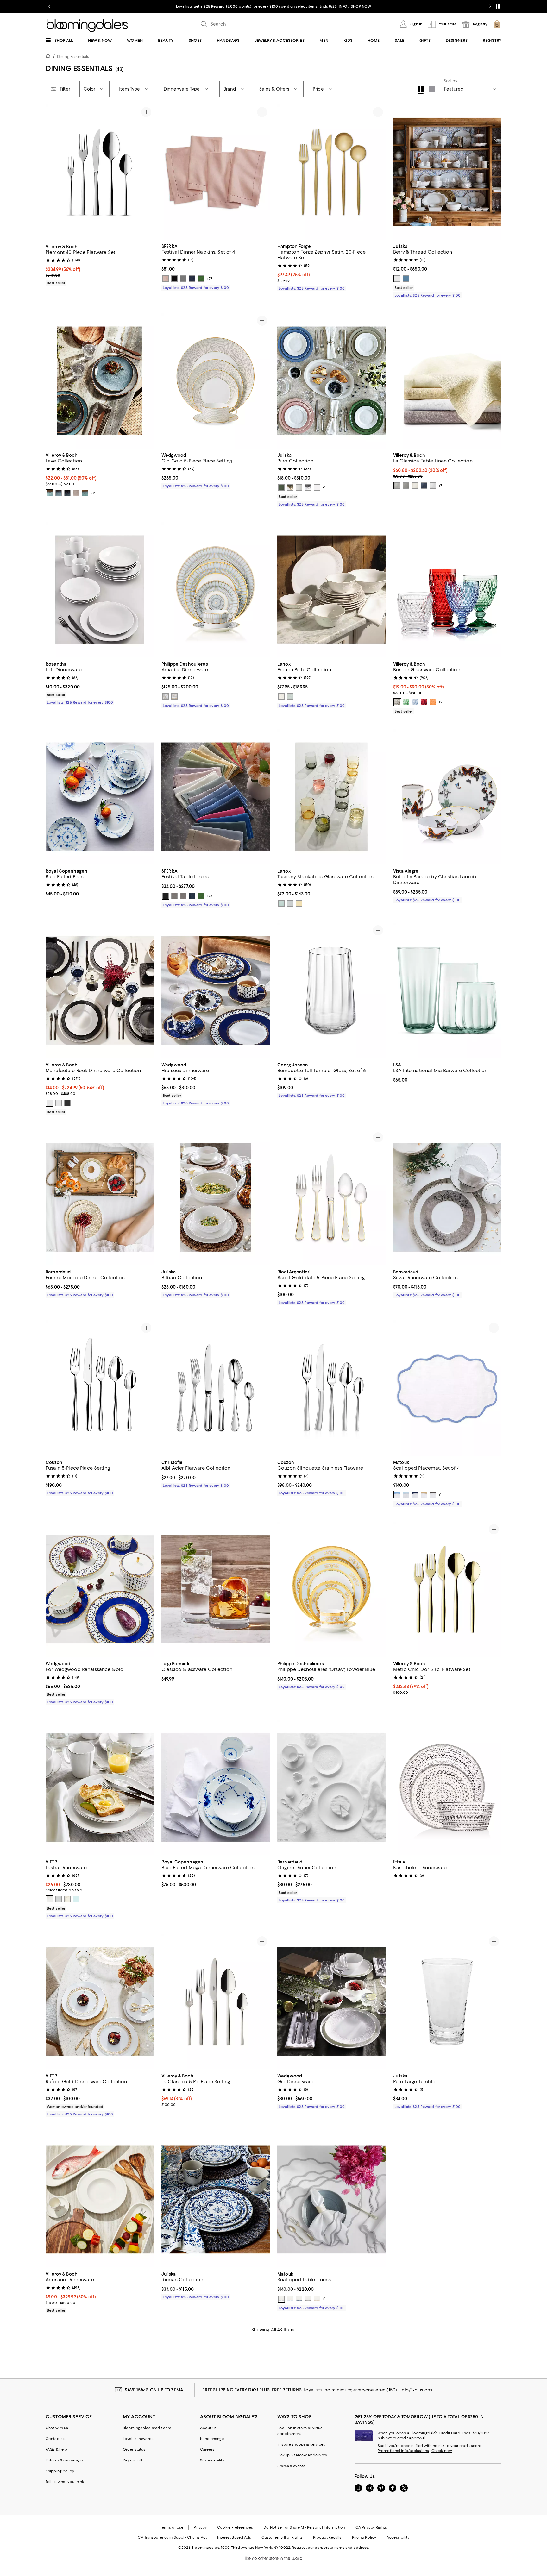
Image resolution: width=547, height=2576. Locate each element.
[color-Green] (406, 702)
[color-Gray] (183, 279)
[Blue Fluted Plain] (100, 797)
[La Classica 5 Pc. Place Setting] (216, 2001)
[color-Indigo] (424, 486)
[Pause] (498, 6)
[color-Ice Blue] (290, 696)
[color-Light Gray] (85, 493)
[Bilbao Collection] (216, 1197)
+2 (93, 493)
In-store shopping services (301, 2444)
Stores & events (291, 2466)
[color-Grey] (174, 896)
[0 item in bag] (497, 24)
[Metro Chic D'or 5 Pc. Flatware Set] (447, 1589)
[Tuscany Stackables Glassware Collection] (331, 797)
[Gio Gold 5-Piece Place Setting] (216, 381)
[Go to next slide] (490, 6)
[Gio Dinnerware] (331, 2001)
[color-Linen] (67, 1899)
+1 (324, 487)
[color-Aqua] (76, 1899)
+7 (440, 486)
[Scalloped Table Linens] (331, 2200)
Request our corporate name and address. (330, 2548)
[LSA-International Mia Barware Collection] (447, 990)
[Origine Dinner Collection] (331, 1787)
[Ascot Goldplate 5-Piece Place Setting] (331, 1197)
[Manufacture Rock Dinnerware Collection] (100, 990)
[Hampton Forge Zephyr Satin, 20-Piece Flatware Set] (331, 172)
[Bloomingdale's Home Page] (87, 26)
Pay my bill (132, 2460)
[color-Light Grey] (50, 493)
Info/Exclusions (416, 2390)
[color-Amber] (299, 903)
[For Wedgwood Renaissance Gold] (100, 1589)
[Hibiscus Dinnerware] (216, 990)
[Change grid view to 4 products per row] (421, 90)
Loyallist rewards (138, 2439)
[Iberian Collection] (216, 2200)
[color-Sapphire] (415, 1495)
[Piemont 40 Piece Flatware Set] (100, 172)
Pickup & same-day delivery (302, 2455)
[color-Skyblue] (397, 1495)
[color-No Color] (174, 696)
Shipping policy (60, 2471)
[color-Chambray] (406, 279)
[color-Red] (424, 702)
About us (208, 2428)
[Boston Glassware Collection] (447, 590)
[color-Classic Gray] (281, 2299)
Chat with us (57, 2428)
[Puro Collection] (331, 381)
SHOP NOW (346, 6)
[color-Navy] (192, 279)
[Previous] (53, 172)
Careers (207, 2449)
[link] (100, 264)
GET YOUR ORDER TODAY (213, 6)
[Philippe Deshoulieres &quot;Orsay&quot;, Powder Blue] (331, 1589)
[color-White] (397, 279)
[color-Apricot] (433, 702)
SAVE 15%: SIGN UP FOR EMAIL (156, 2390)
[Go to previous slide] (49, 6)
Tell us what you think (65, 2482)
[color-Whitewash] (299, 487)
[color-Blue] (415, 702)
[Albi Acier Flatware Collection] (216, 1388)
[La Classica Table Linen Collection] (447, 381)
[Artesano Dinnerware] (100, 2200)
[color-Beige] (76, 493)
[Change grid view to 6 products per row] (432, 89)
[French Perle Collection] (331, 590)
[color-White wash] (317, 487)
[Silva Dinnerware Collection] (447, 1197)
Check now (442, 2451)
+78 (210, 279)
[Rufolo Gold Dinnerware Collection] (100, 2001)
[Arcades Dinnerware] (216, 590)
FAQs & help (56, 2449)
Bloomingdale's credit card (147, 2428)
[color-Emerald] (201, 279)
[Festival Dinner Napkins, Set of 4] (216, 172)
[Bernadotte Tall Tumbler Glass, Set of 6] (331, 990)
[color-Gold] (290, 487)
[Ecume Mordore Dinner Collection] (100, 1197)
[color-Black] (174, 279)
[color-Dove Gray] (397, 486)
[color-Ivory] (415, 486)
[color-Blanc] (59, 1103)
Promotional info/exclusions (403, 2451)
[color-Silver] (308, 487)
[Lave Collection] (100, 381)
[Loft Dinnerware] (100, 590)
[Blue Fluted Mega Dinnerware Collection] (216, 1787)
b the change (212, 2439)
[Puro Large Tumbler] (447, 2001)
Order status (134, 2449)
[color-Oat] (424, 1495)
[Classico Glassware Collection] (216, 1589)
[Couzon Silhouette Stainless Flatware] (331, 1388)
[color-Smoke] (397, 702)
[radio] (166, 279)
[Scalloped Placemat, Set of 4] (447, 1388)
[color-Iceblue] (406, 1495)
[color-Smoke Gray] (433, 1495)
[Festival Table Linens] (216, 797)
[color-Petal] (166, 279)
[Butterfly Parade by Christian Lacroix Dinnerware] (447, 797)
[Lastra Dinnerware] (100, 1787)
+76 (210, 896)
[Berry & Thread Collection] (447, 172)
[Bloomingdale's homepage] (49, 57)
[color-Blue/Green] (59, 493)
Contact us (56, 2439)
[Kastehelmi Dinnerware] (447, 1787)
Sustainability (212, 2460)
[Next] (146, 172)
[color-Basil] (281, 487)
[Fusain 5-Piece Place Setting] (100, 1388)
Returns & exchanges (64, 2460)
